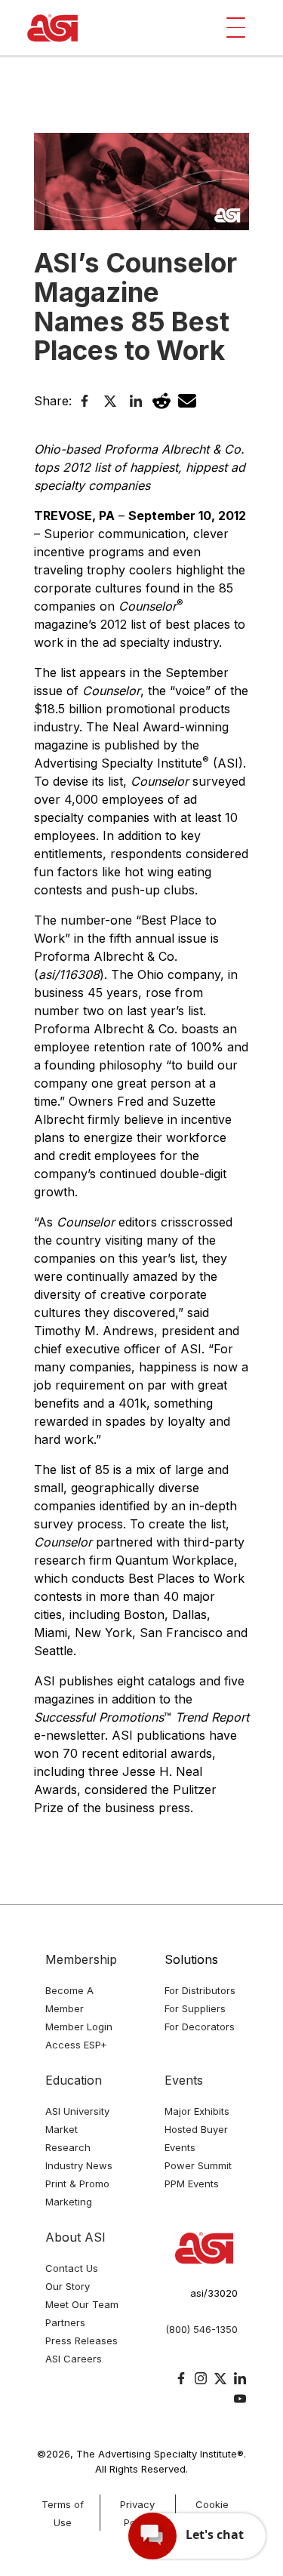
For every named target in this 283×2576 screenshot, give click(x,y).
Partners (65, 2322)
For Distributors (200, 1990)
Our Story (68, 2286)
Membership (81, 1959)
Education (74, 2080)
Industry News (79, 2165)
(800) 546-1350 (201, 2329)
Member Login (79, 2027)
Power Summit (198, 2165)
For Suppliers (195, 2008)
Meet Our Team (82, 2304)
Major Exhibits (197, 2111)
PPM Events (192, 2184)
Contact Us (72, 2268)
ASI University (77, 2111)
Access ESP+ (76, 2045)
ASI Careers (74, 2359)
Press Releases (82, 2341)
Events (184, 2080)
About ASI (75, 2237)
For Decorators (200, 2027)
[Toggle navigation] (236, 28)
